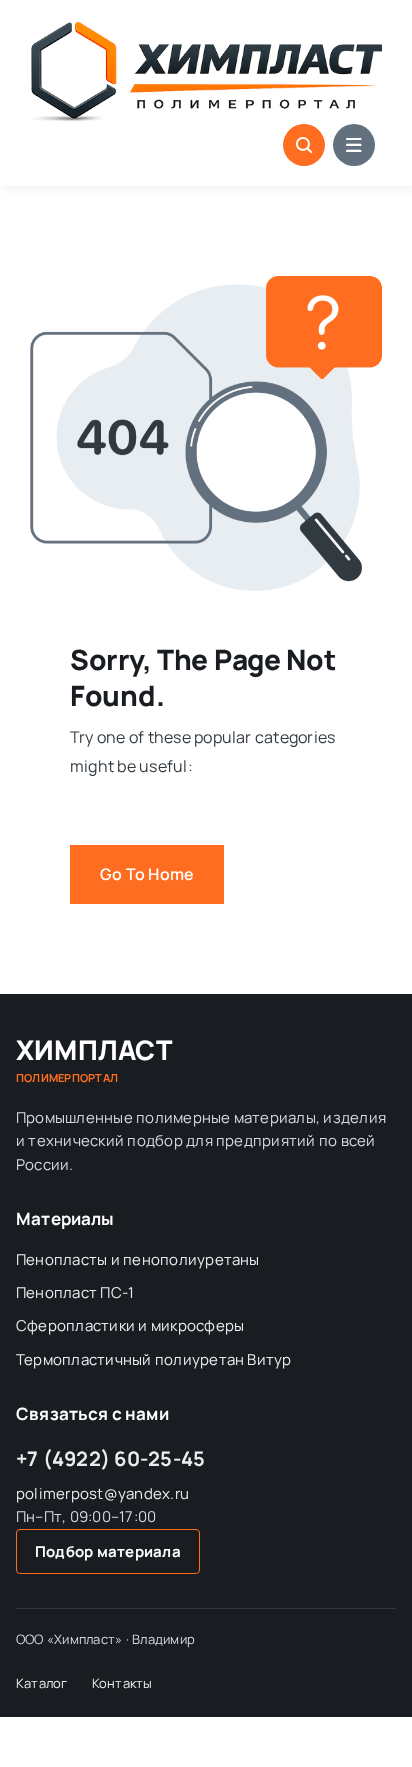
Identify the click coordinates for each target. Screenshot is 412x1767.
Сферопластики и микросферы (130, 1325)
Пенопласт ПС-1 (75, 1292)
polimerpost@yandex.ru (102, 1493)
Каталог (42, 1683)
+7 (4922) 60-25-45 (110, 1458)
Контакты (122, 1683)
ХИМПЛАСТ (94, 1060)
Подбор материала (108, 1551)
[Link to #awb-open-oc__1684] (354, 145)
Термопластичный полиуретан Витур (154, 1359)
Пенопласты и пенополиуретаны (138, 1259)
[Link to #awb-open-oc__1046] (304, 145)
